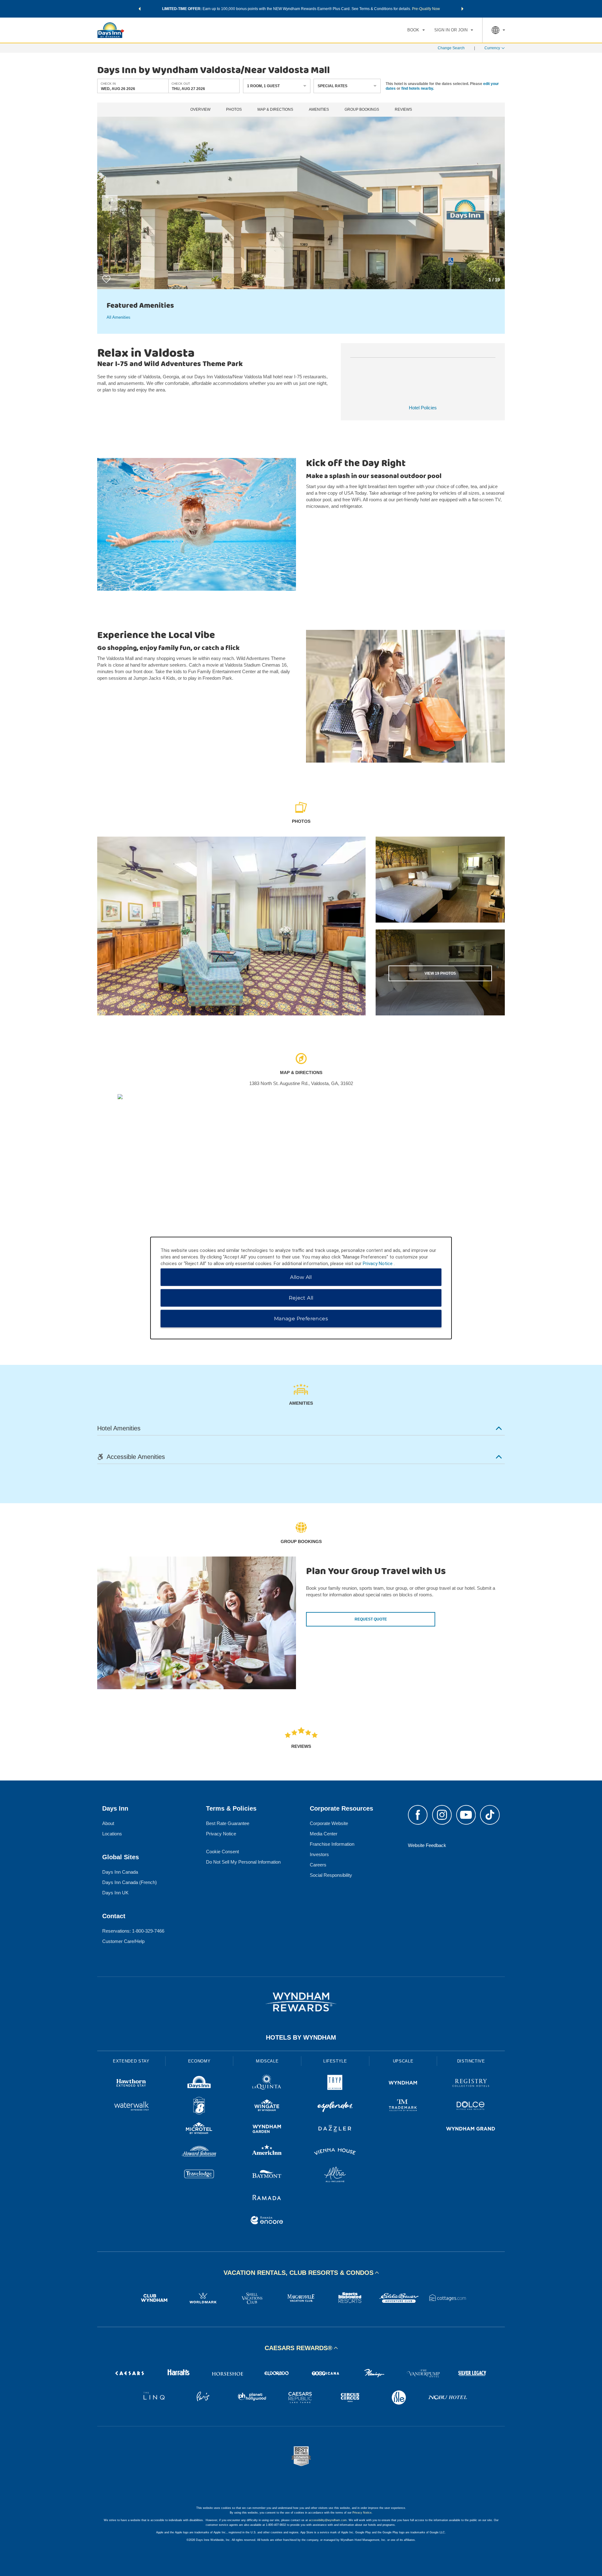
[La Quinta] (267, 2084)
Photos (234, 110)
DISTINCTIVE (471, 2061)
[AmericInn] (267, 2152)
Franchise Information (332, 1844)
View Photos (440, 973)
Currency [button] (492, 48)
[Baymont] (267, 2175)
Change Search (451, 48)
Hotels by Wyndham (301, 2037)
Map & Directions (275, 110)
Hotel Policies (423, 408)
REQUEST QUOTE (371, 1619)
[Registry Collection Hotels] (471, 2084)
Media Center (324, 1834)
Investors (319, 1854)
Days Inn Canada (120, 1872)
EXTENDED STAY (131, 2061)
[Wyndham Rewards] (301, 2002)
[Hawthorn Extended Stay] (131, 2084)
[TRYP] (335, 2084)
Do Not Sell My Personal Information (243, 1862)
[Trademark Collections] (403, 2107)
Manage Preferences (301, 1319)
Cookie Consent (222, 1852)
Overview (200, 110)
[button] (140, 9)
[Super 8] (199, 2107)
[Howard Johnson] (199, 2152)
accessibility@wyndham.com (328, 2520)
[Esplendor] (335, 2107)
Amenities (319, 110)
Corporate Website (329, 1823)
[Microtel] (199, 2129)
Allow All (301, 1277)
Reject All (301, 1298)
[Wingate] (267, 2107)
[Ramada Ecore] (267, 2221)
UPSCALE (403, 2061)
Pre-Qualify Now (426, 9)
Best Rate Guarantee (228, 1823)
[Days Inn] (199, 2084)
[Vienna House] (335, 2152)
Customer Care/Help (123, 1941)
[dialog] (301, 1288)
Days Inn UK (115, 1893)
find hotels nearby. (418, 88)
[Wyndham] (403, 2084)
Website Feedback (427, 1845)
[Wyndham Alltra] (335, 2175)
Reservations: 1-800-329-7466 (133, 1931)
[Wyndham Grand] (471, 2129)
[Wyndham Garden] (267, 2129)
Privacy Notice (221, 1834)
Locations (112, 1834)
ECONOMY (199, 2061)
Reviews (403, 110)
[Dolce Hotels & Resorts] (471, 2107)
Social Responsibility (331, 1875)
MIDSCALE (267, 2061)
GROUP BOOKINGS (362, 110)
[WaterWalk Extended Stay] (131, 2107)
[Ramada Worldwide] (267, 2198)
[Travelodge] (199, 2175)
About (108, 1823)
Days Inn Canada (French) (129, 1882)
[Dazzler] (335, 2129)
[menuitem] (416, 30)
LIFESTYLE (335, 2061)
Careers (318, 1865)
